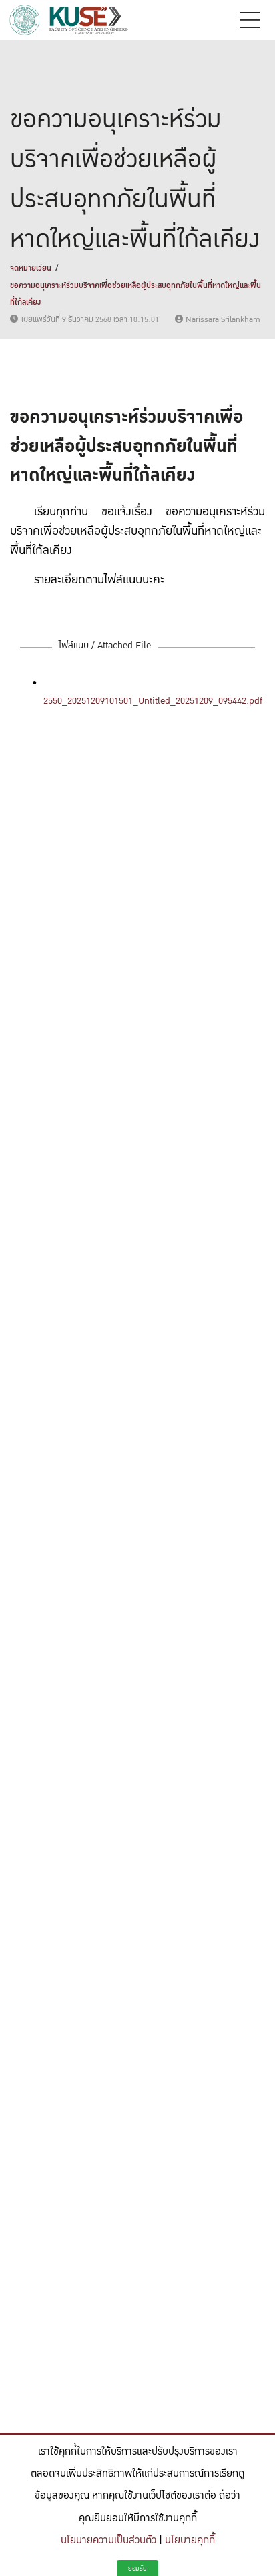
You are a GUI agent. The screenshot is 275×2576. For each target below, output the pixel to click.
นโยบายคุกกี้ (190, 2540)
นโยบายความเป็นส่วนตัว (108, 2540)
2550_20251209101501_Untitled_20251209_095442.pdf (153, 701)
